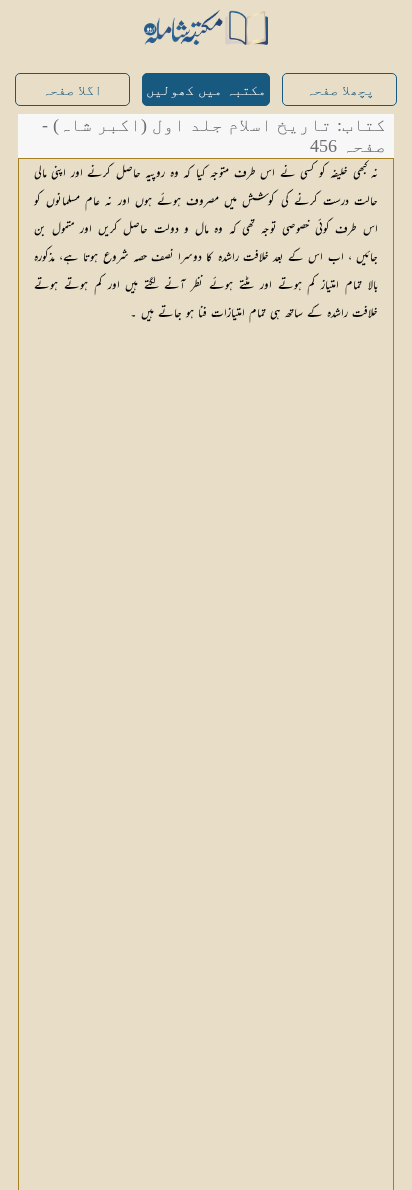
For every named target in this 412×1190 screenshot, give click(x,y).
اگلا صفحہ (72, 90)
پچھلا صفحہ (340, 90)
